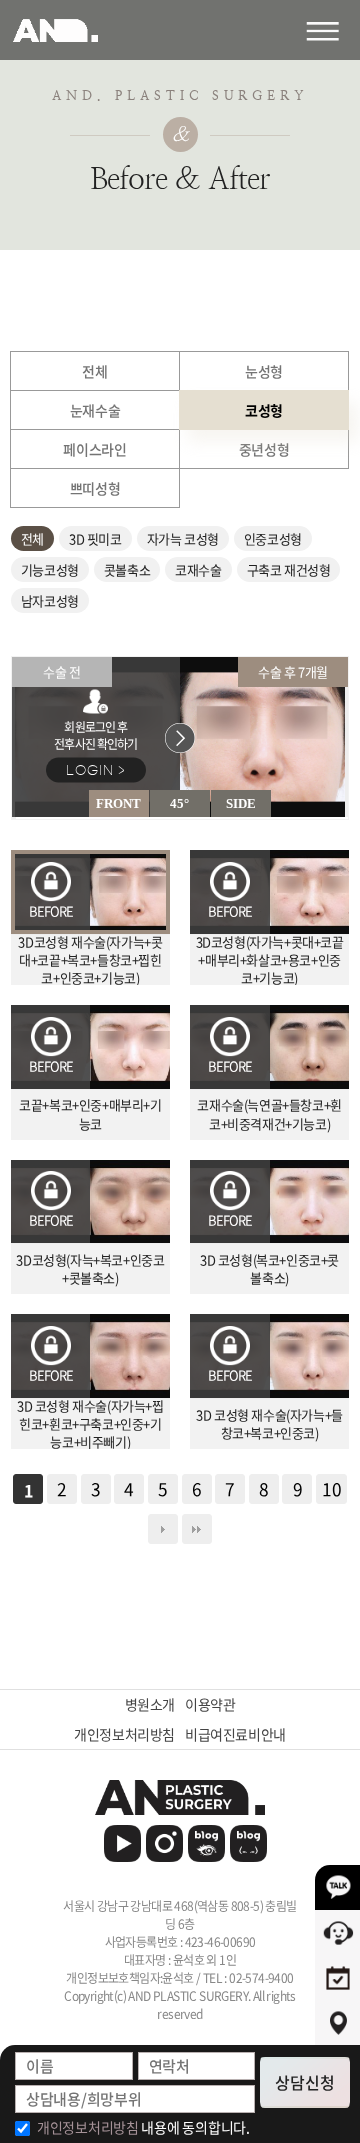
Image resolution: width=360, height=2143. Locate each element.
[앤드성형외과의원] (180, 1797)
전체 (32, 538)
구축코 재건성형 (289, 569)
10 (331, 1489)
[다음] (15, 818)
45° (179, 803)
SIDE (241, 803)
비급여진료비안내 (235, 1734)
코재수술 (198, 569)
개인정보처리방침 (124, 1734)
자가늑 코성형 (183, 538)
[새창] (122, 1843)
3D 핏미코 (95, 538)
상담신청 (305, 2082)
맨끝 (197, 1529)
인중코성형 (273, 538)
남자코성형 (50, 600)
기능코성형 (50, 569)
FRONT (118, 803)
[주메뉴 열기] (332, 30)
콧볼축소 (127, 569)
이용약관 (210, 1704)
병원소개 (150, 1704)
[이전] (13, 818)
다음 (163, 1529)
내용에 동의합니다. (143, 2127)
